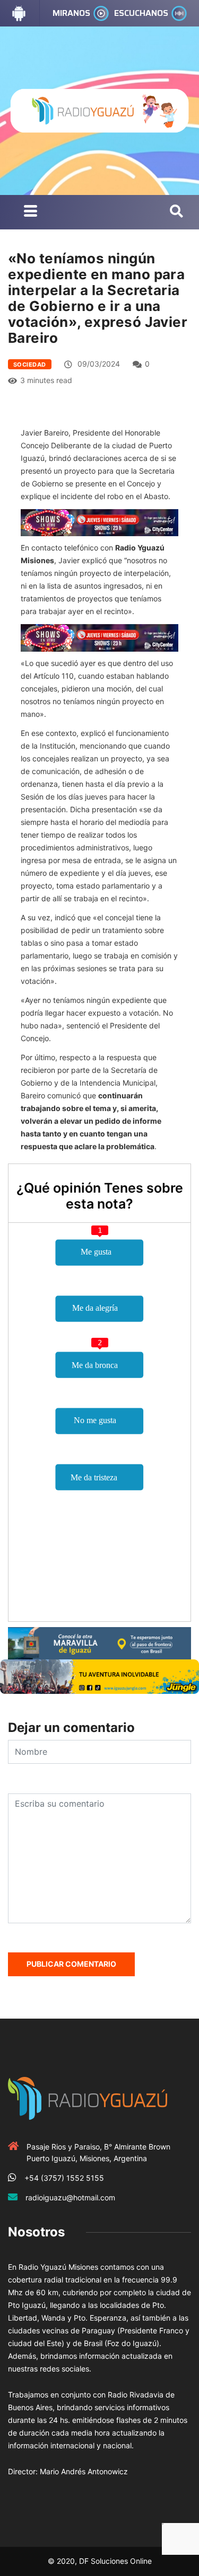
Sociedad (30, 365)
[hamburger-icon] (31, 212)
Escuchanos (141, 13)
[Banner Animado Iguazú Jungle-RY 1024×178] (99, 1676)
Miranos (71, 13)
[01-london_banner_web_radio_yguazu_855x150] (99, 1642)
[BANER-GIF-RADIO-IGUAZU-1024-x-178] (99, 522)
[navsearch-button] (176, 212)
